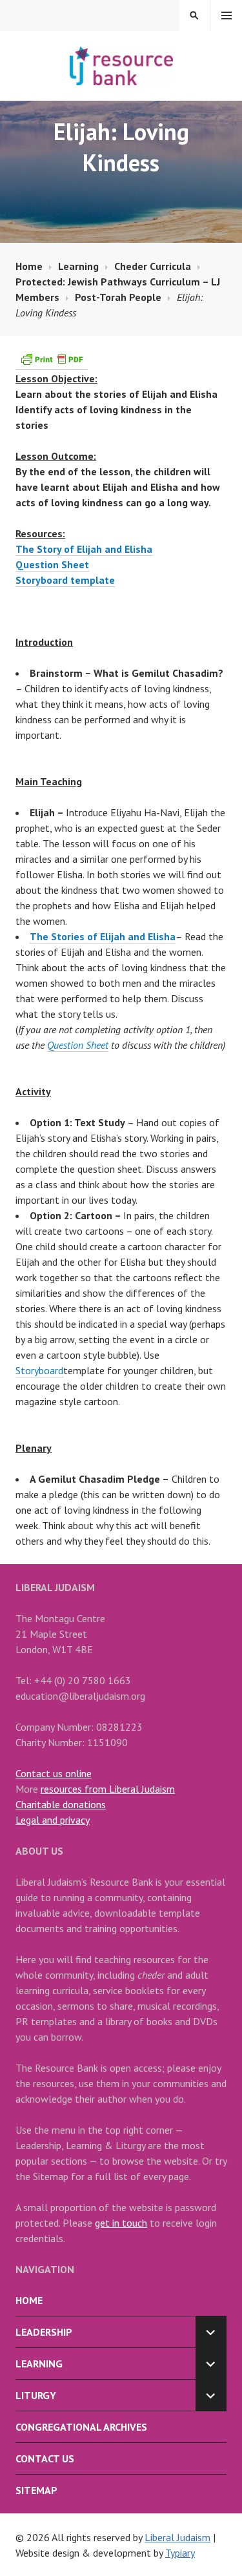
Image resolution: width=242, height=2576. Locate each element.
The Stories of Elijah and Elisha (103, 936)
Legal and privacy (53, 1820)
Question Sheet (52, 564)
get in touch (121, 2223)
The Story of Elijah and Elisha (84, 549)
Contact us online (54, 1773)
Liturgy (36, 2395)
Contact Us (45, 2458)
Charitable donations (61, 1804)
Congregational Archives (81, 2427)
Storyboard (39, 1370)
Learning (39, 2364)
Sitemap (36, 2490)
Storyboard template (65, 580)
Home (29, 2300)
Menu (227, 15)
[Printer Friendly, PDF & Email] (52, 363)
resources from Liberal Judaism (108, 1789)
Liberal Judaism (177, 2537)
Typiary (180, 2553)
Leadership (44, 2332)
